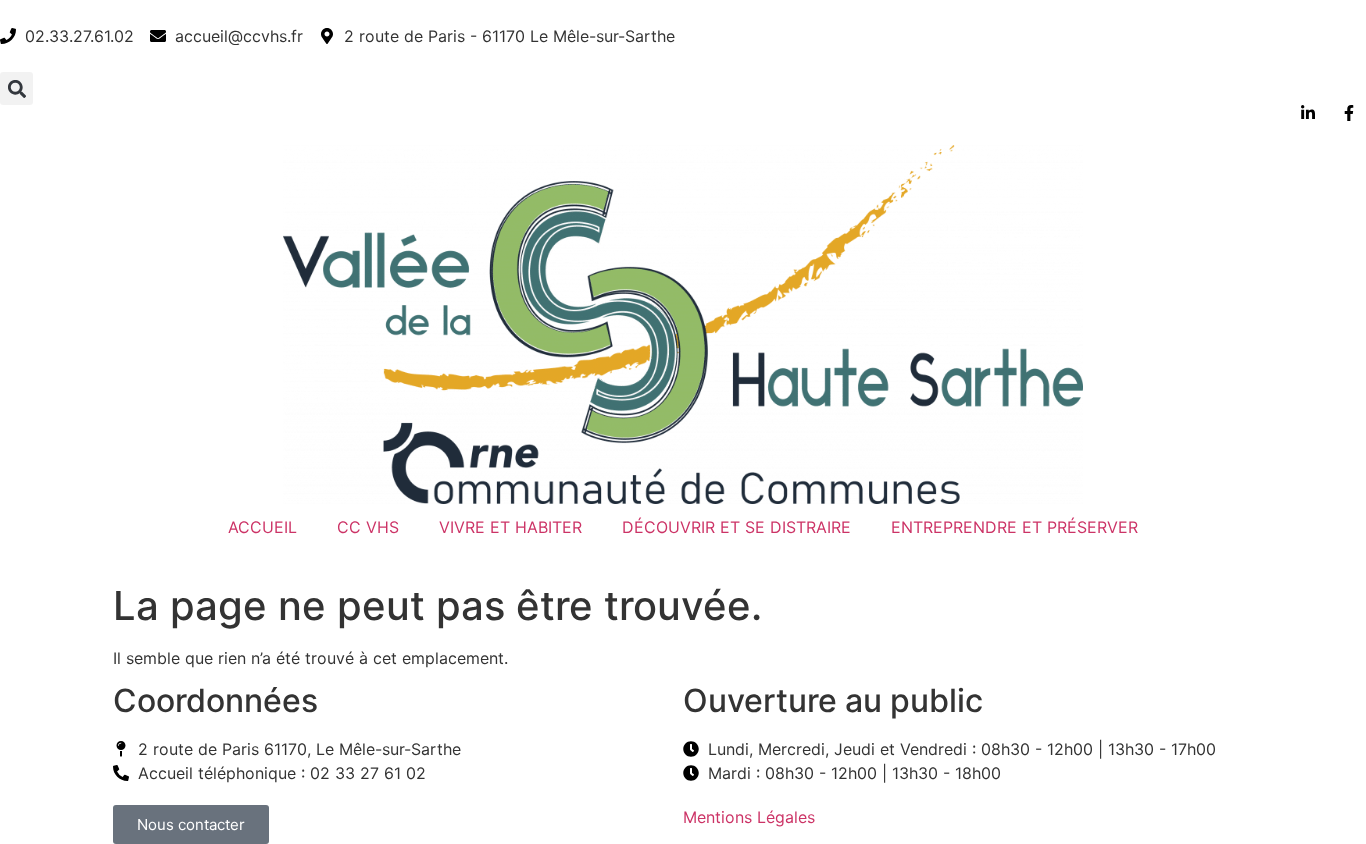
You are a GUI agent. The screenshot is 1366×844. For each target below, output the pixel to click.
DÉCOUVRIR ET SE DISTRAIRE (736, 527)
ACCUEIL (262, 527)
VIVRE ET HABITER (510, 527)
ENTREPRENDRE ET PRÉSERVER (1014, 527)
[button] (16, 88)
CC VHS (368, 527)
